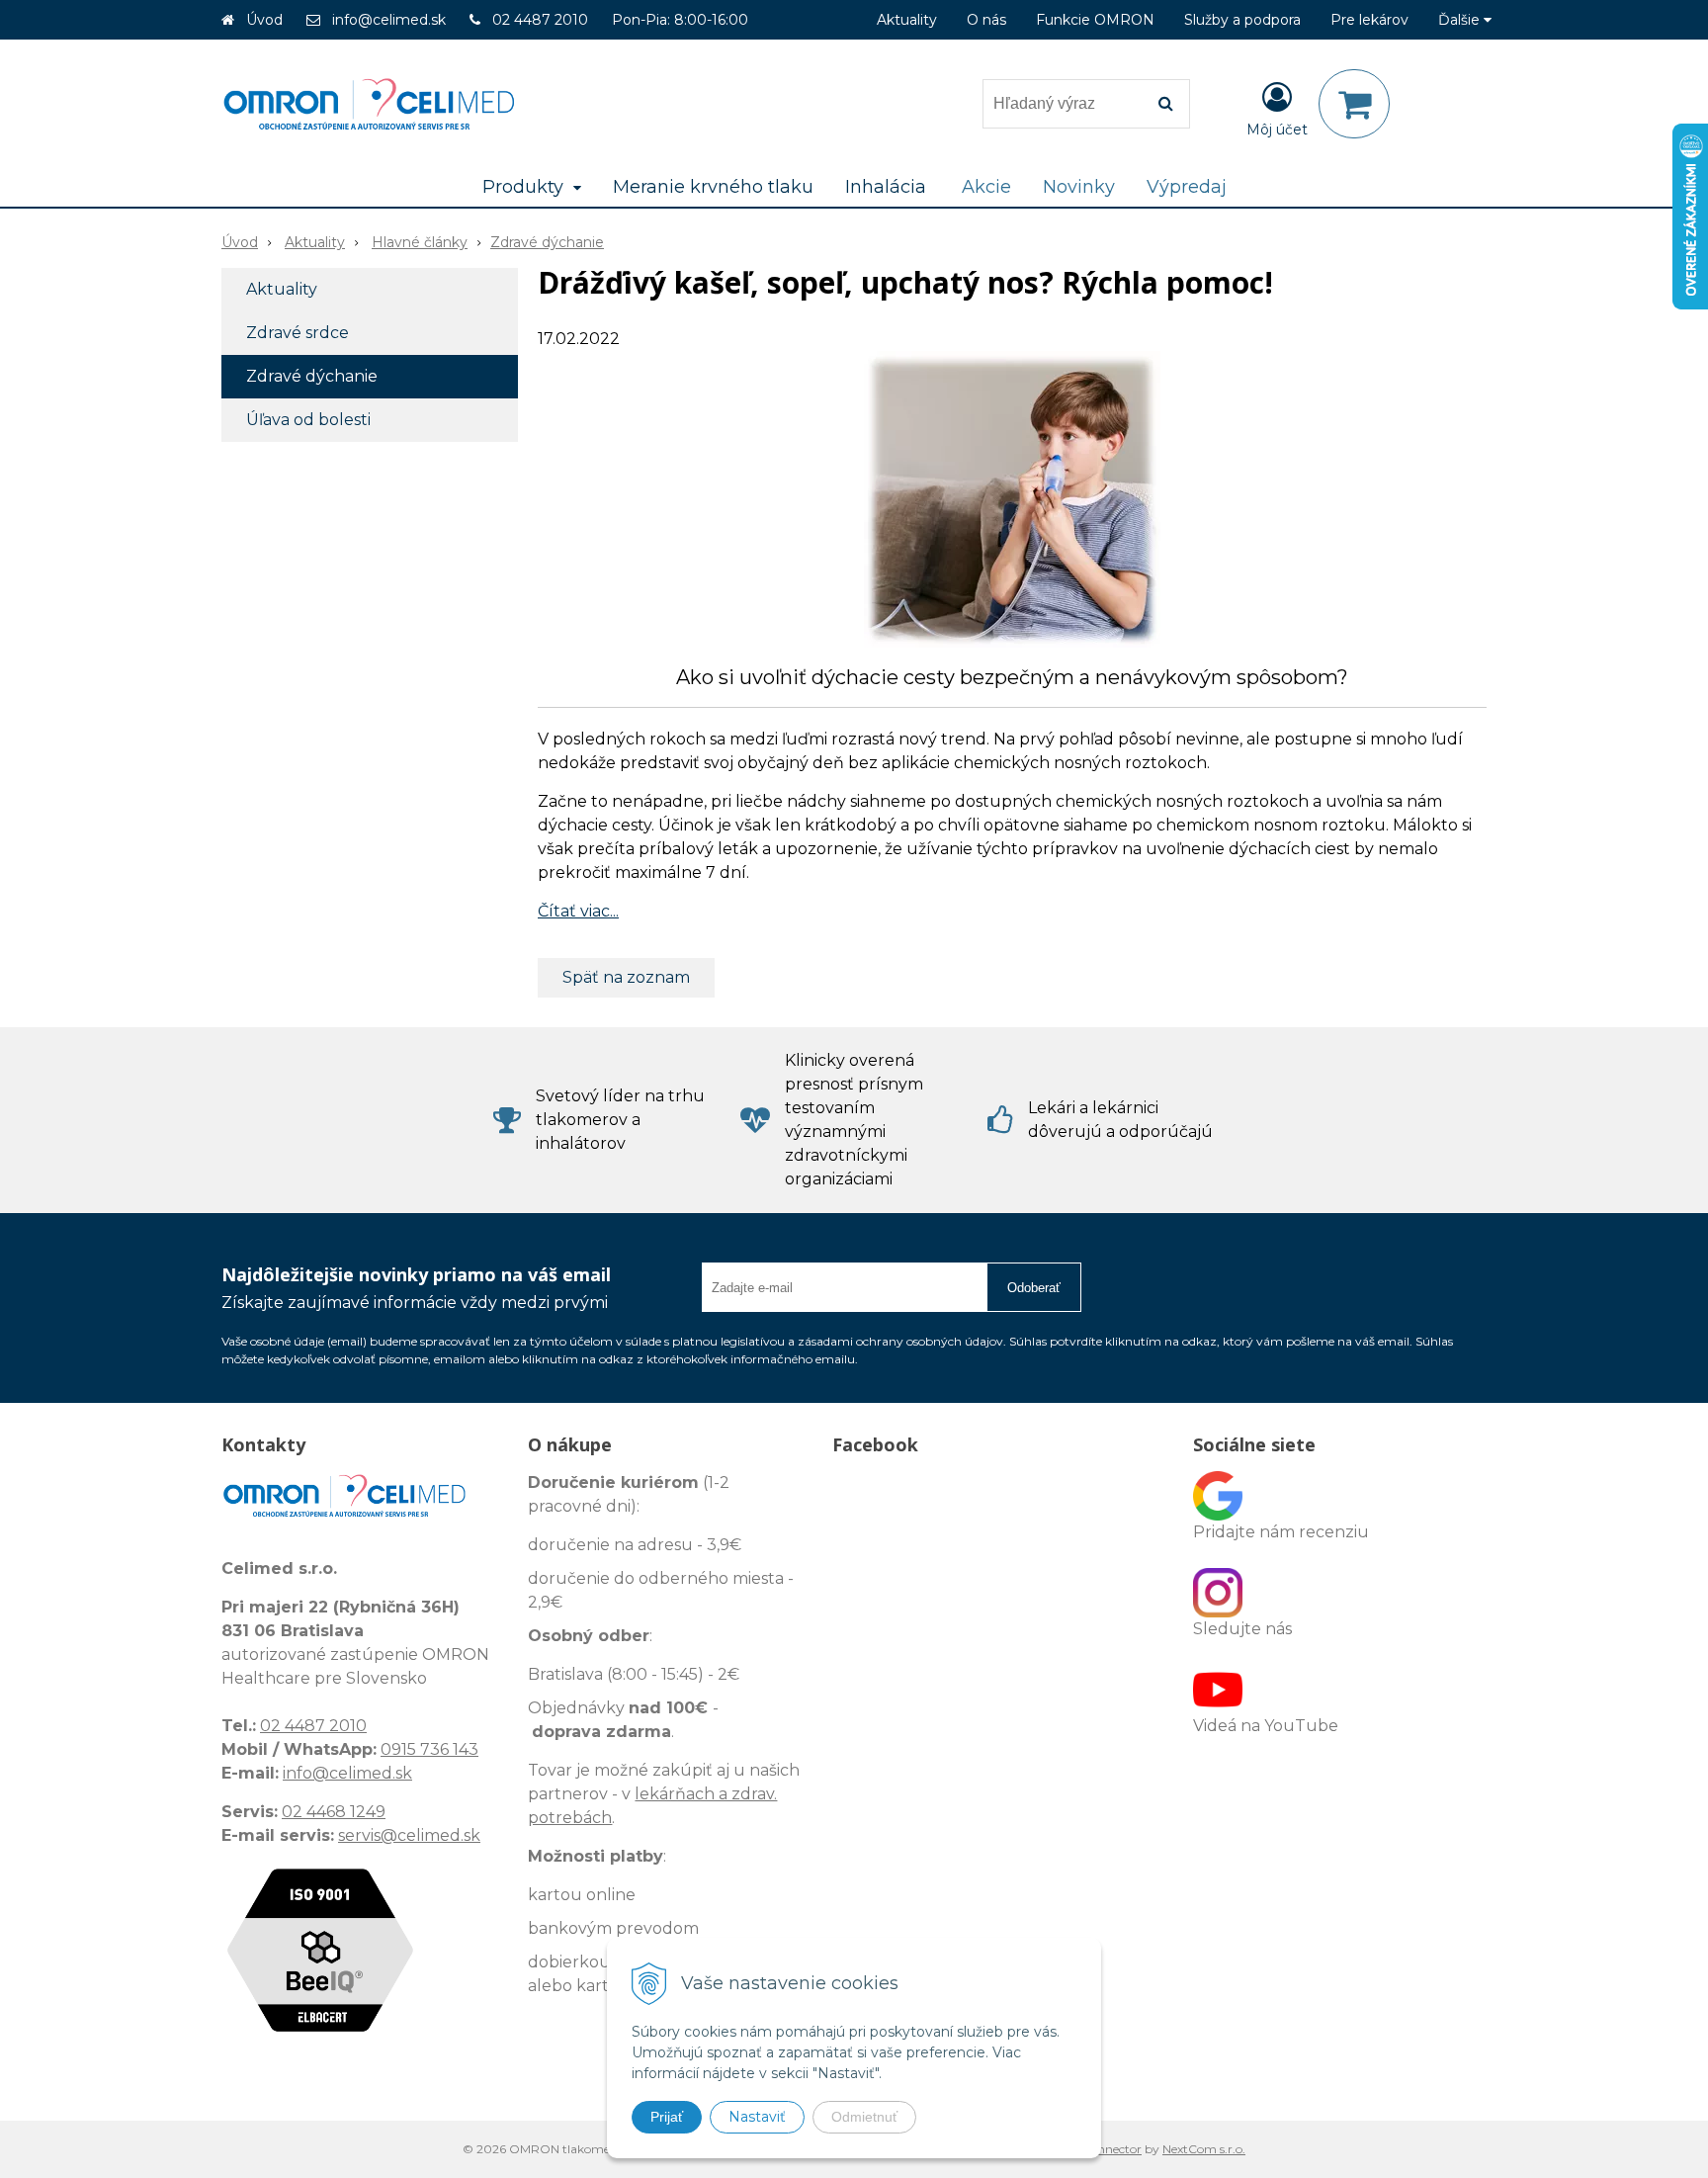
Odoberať (1034, 1288)
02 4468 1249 (334, 1812)
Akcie (986, 187)
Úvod (264, 20)
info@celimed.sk (389, 20)
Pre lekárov (1369, 20)
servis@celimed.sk (409, 1835)
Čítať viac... (578, 911)
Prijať (667, 2117)
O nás (986, 20)
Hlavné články (420, 242)
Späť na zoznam (626, 977)
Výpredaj (1187, 187)
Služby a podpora (1242, 20)
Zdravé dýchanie (547, 242)
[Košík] (1354, 104)
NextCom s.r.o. (1204, 2149)
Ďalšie (1461, 20)
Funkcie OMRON (1095, 20)
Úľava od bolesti (308, 420)
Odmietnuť (864, 2117)
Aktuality (907, 20)
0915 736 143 (429, 1749)
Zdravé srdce (298, 333)
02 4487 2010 (540, 20)
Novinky (1079, 187)
